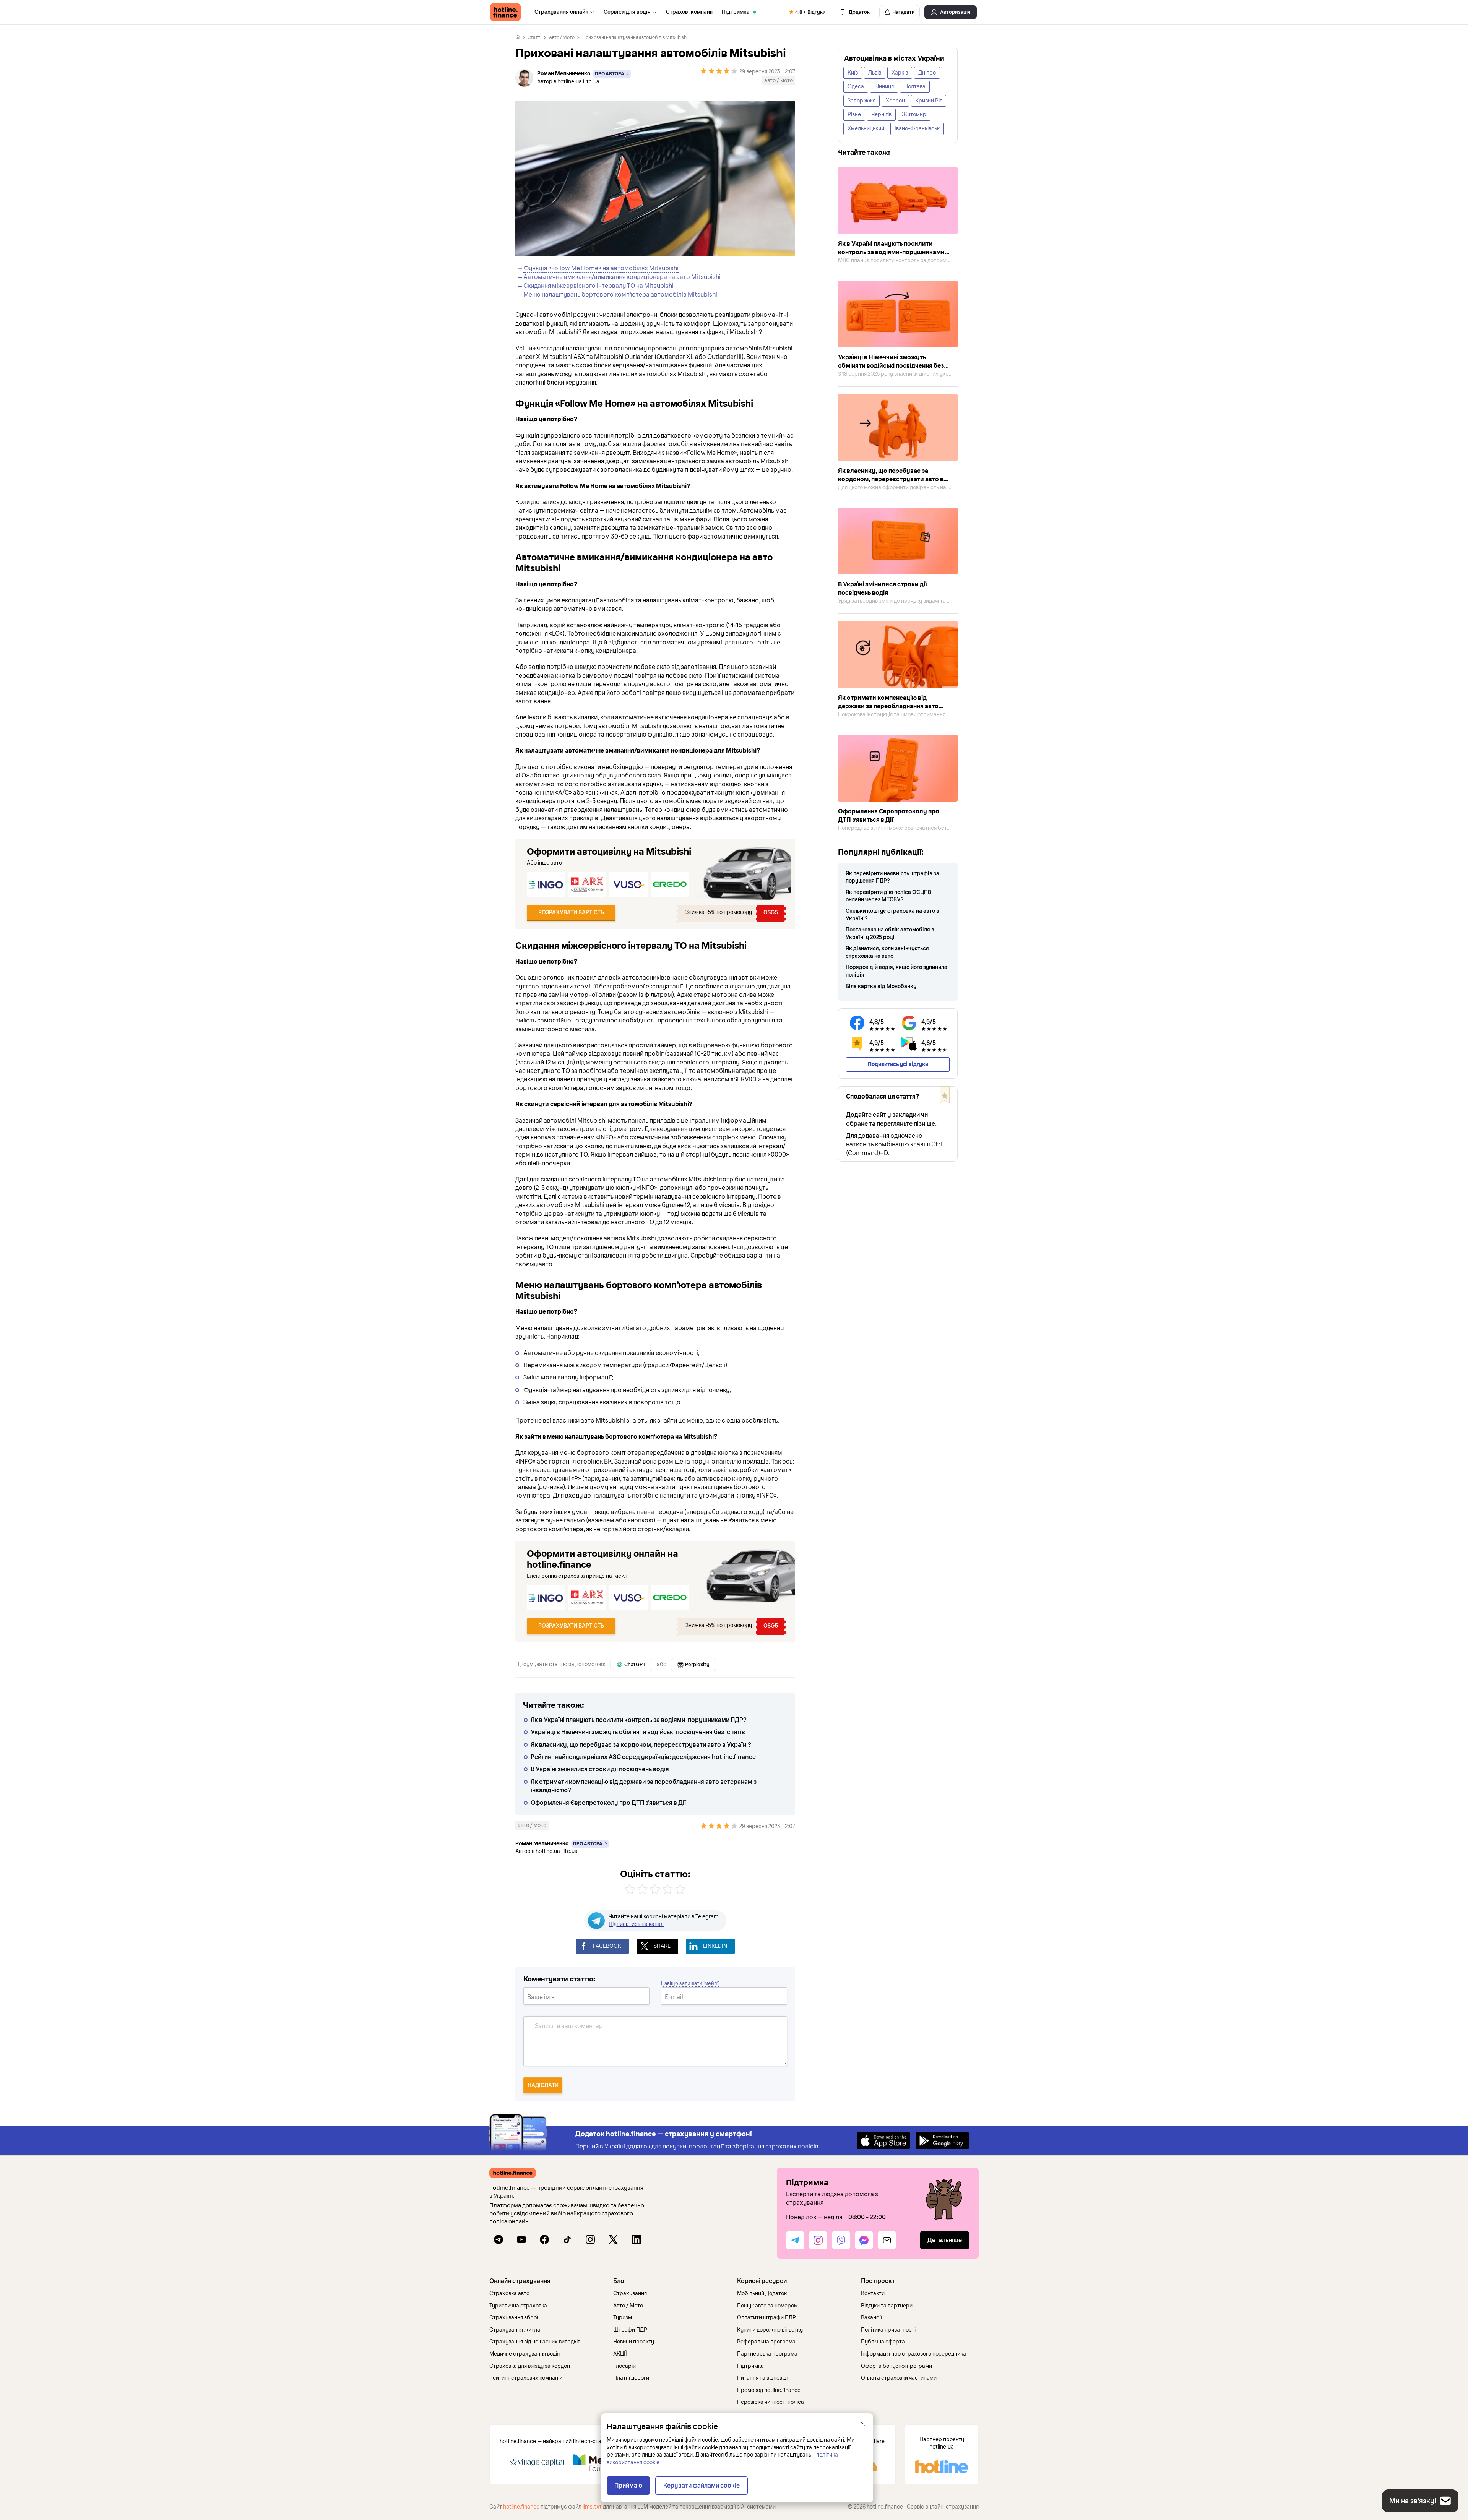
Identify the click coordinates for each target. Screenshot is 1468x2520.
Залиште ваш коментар (569, 2026)
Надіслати (543, 2085)
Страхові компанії (689, 12)
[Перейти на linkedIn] (636, 2239)
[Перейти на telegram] (499, 2239)
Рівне (854, 114)
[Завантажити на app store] (883, 2140)
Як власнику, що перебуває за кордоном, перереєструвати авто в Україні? (641, 1745)
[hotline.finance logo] (505, 12)
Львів (875, 73)
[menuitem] (564, 12)
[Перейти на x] (613, 2239)
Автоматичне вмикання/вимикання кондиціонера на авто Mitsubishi (622, 277)
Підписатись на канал (636, 1924)
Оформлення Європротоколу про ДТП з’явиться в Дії (608, 1803)
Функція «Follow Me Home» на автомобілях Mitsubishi (601, 268)
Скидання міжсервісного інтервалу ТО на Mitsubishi (598, 286)
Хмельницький (866, 129)
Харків (900, 73)
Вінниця (884, 87)
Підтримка (736, 12)
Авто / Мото (562, 37)
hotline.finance (521, 2507)
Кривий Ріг (929, 101)
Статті (534, 37)
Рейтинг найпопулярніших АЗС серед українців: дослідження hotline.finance (643, 1757)
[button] (548, 2281)
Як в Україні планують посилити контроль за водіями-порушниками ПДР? (639, 1720)
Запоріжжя (861, 101)
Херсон (895, 101)
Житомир (914, 114)
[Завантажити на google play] (942, 2140)
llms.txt (592, 2507)
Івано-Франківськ (917, 129)
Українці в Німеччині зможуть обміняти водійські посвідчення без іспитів (638, 1732)
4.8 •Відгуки (810, 12)
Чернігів (881, 114)
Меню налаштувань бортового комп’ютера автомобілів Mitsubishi (620, 295)
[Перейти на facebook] (544, 2239)
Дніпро (927, 73)
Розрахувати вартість (571, 913)
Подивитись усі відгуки (898, 1064)
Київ (853, 73)
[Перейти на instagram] (590, 2239)
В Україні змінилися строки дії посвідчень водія (600, 1769)
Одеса (856, 87)
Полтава (915, 87)
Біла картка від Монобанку (881, 986)
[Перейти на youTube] (521, 2239)
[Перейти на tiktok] (567, 2239)
